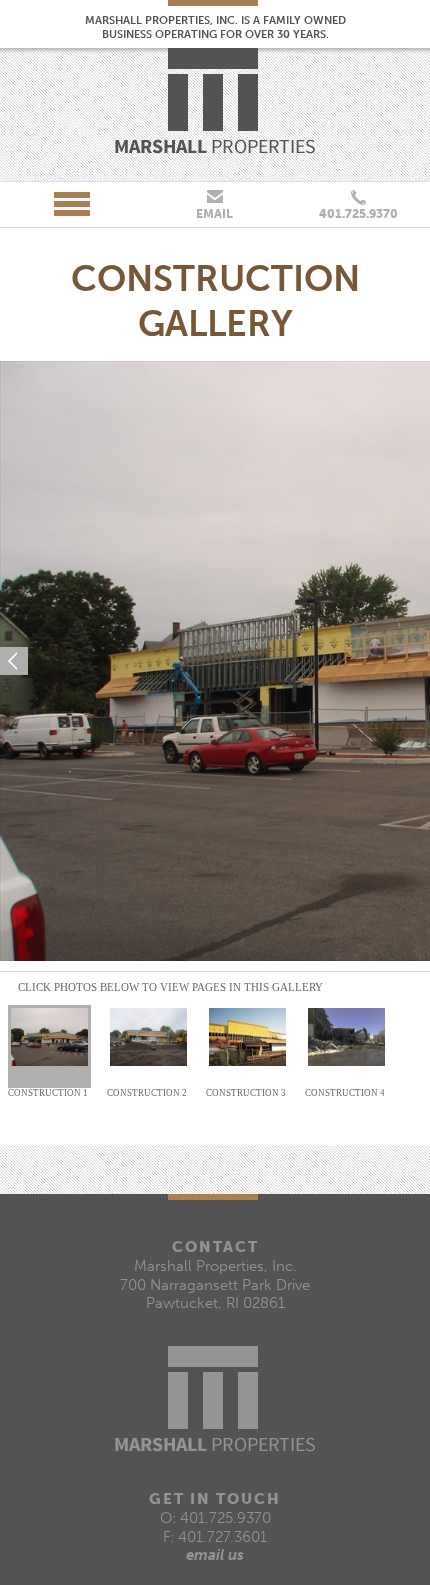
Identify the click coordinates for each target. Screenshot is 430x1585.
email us (215, 1555)
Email (214, 214)
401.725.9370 (358, 214)
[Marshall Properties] (215, 101)
